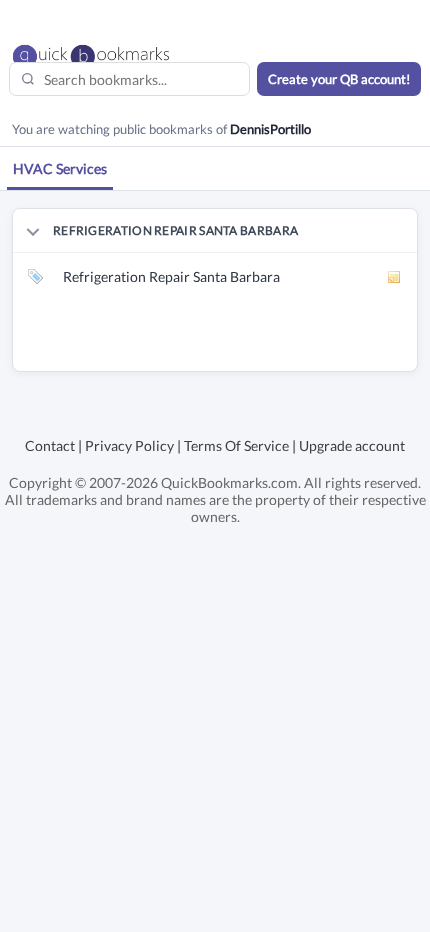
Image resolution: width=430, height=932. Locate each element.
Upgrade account (352, 445)
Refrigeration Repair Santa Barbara (171, 276)
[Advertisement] (221, 346)
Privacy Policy (129, 445)
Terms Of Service (236, 445)
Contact (50, 445)
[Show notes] (395, 277)
